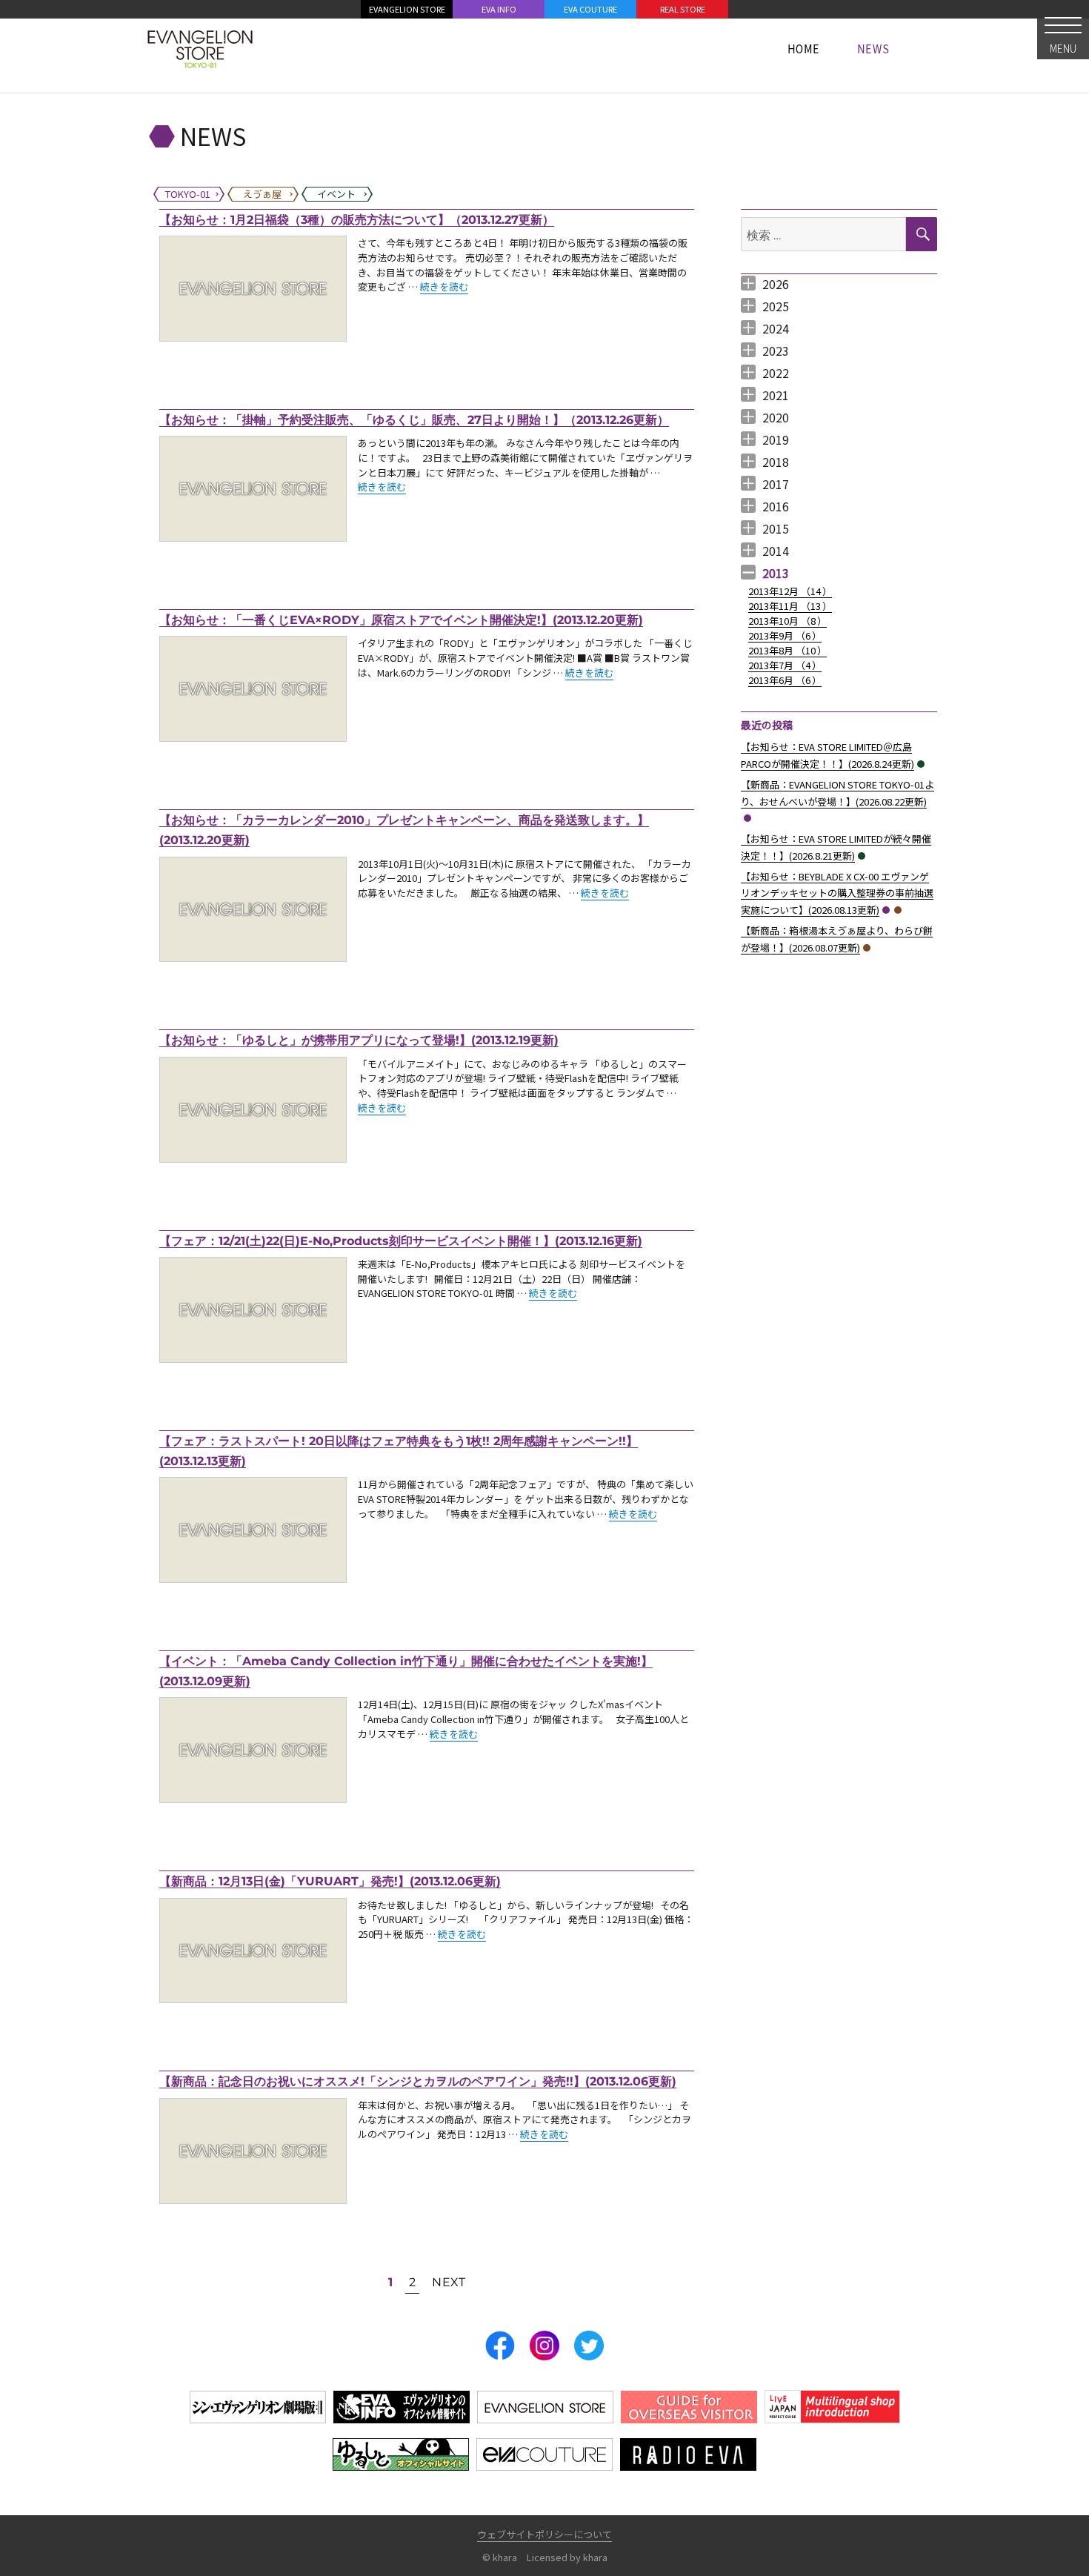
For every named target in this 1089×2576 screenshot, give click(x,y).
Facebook (500, 2346)
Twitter (589, 2346)
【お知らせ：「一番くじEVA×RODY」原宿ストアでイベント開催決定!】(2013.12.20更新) (401, 620)
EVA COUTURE (590, 9)
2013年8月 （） (787, 650)
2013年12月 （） (790, 591)
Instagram (544, 2346)
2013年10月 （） (787, 621)
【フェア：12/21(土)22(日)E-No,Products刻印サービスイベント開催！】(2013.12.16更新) (401, 1241)
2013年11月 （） (790, 606)
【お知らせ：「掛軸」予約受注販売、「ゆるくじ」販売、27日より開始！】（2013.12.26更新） (414, 420)
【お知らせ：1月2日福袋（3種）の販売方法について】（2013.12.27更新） (357, 220)
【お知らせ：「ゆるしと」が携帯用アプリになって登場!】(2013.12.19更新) (359, 1040)
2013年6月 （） (785, 680)
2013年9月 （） (785, 635)
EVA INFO (499, 9)
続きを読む (444, 286)
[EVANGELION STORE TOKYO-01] (200, 48)
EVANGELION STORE (407, 9)
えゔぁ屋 (898, 910)
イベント (921, 764)
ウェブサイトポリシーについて (544, 2534)
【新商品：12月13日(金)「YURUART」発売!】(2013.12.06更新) (330, 1881)
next (449, 2282)
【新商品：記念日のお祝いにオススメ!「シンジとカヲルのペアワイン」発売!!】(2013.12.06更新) (418, 2081)
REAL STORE (683, 9)
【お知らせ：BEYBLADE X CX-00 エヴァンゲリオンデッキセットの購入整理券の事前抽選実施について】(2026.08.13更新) (837, 893)
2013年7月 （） (785, 665)
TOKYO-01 (747, 818)
